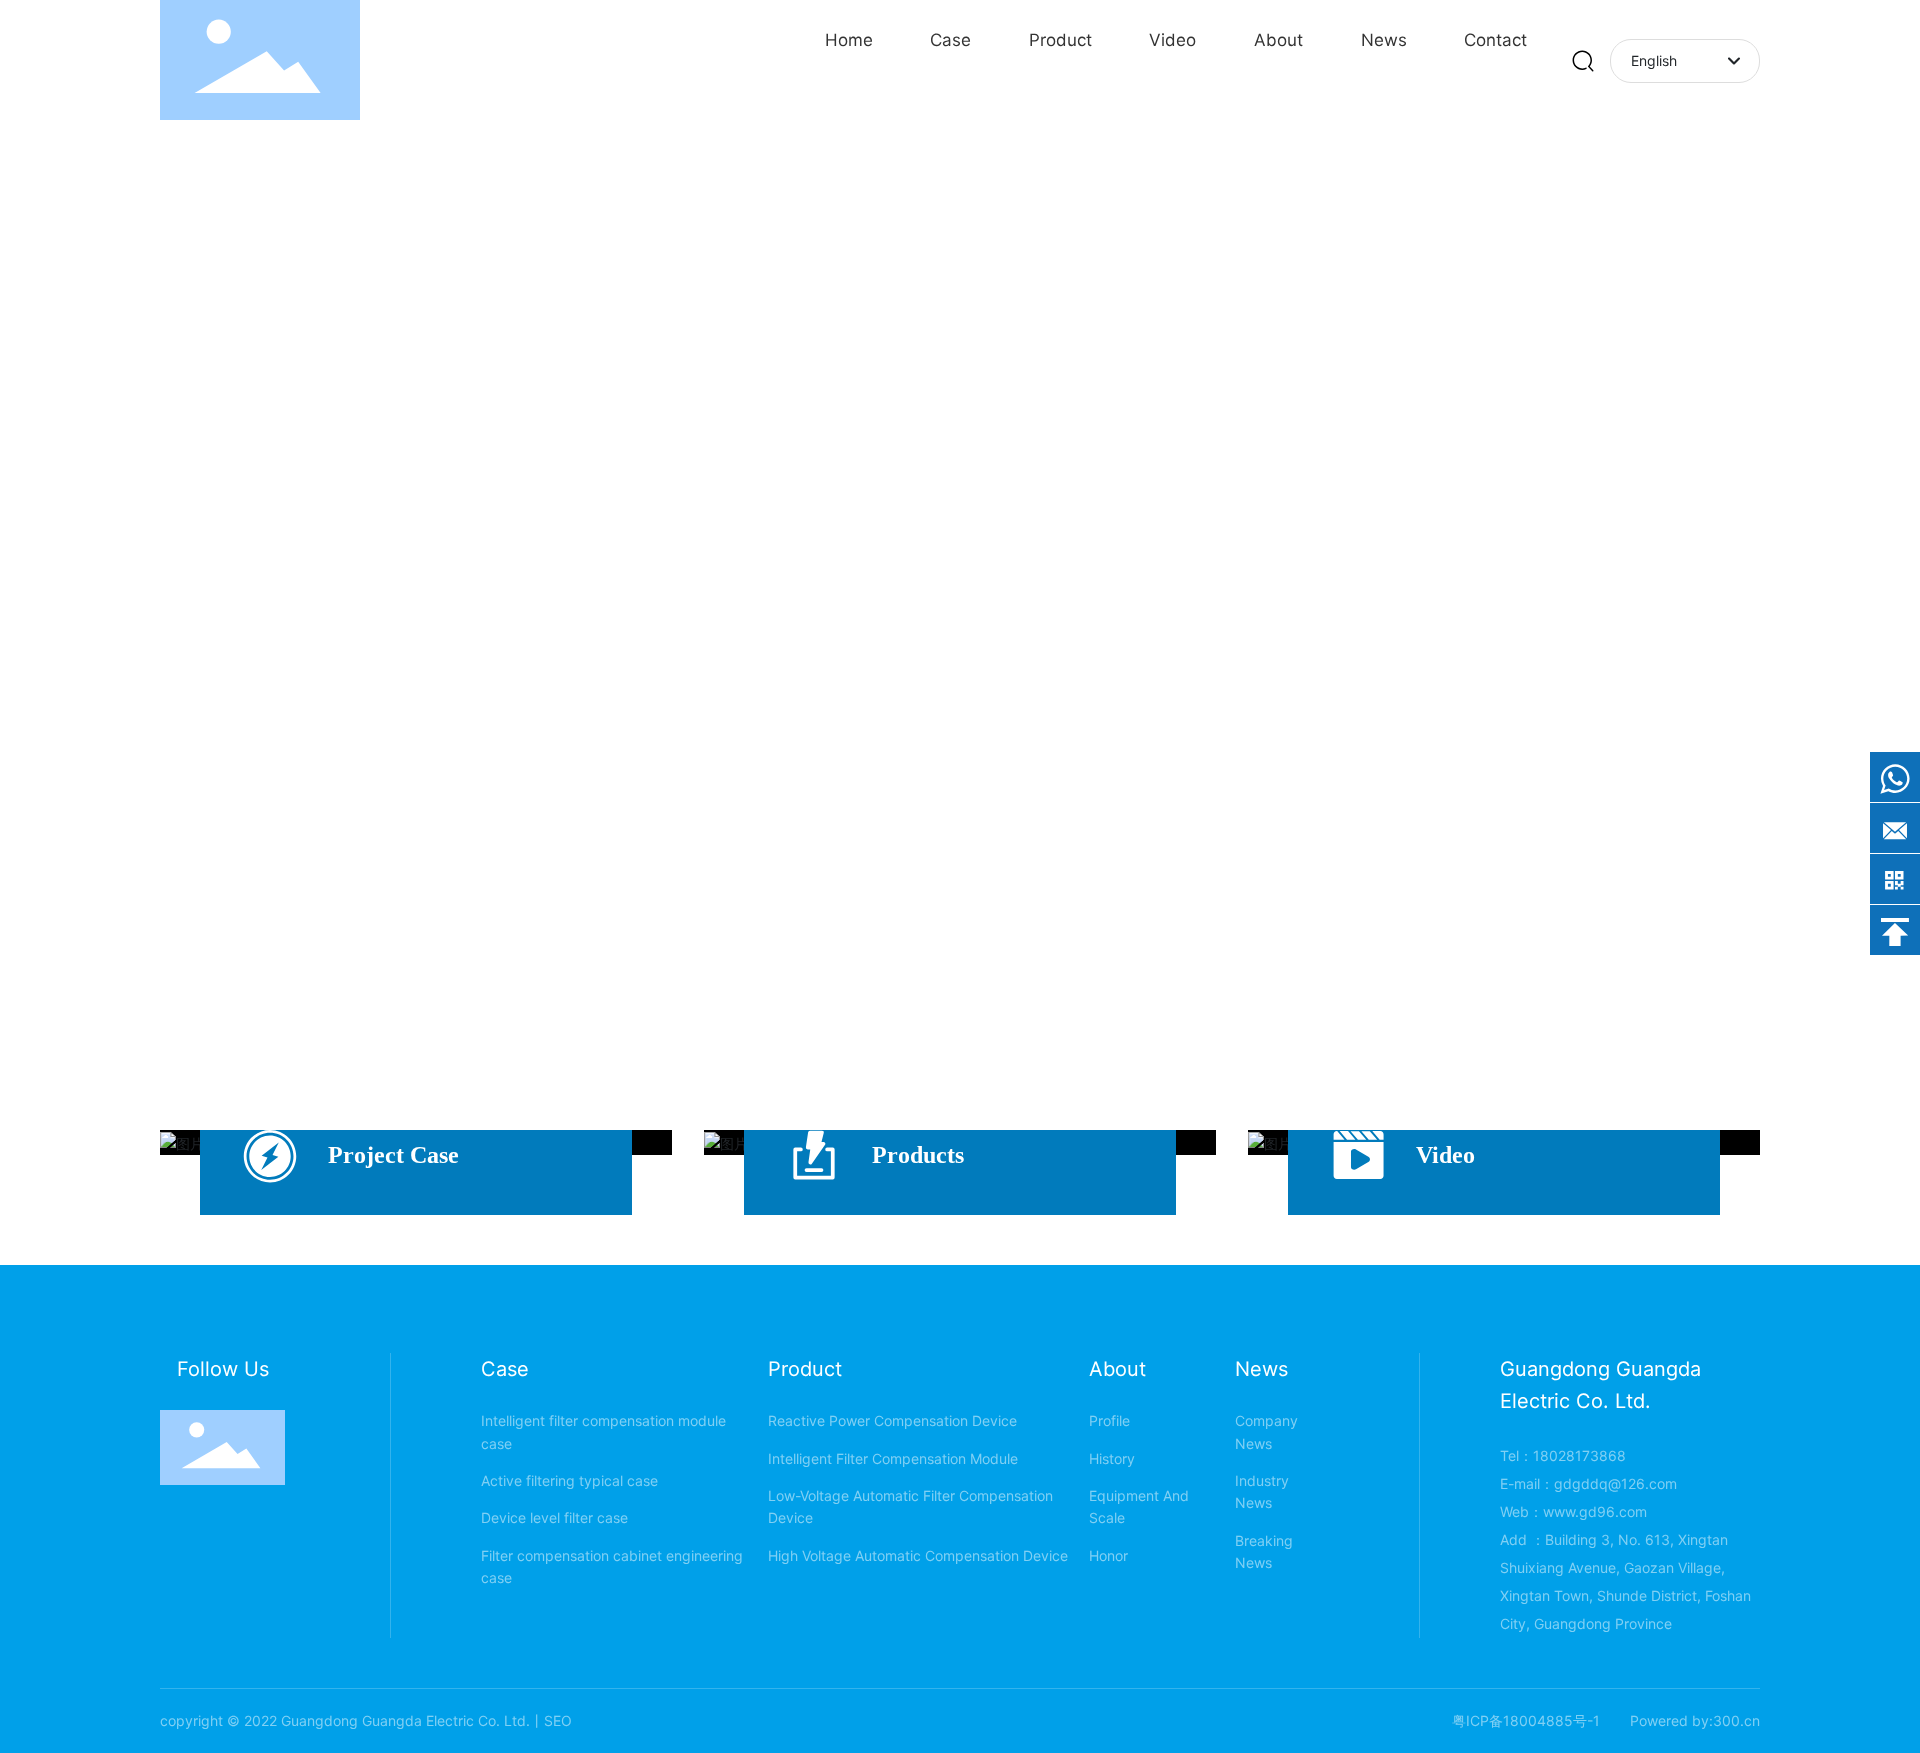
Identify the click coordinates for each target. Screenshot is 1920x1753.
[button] (1870, 490)
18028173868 (1579, 1455)
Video (1445, 1155)
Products (918, 1155)
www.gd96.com (1595, 1511)
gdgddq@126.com (1615, 1483)
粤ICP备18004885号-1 (1526, 1720)
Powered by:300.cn (1695, 1720)
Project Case (393, 1155)
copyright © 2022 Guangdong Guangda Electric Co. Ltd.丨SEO (366, 1720)
